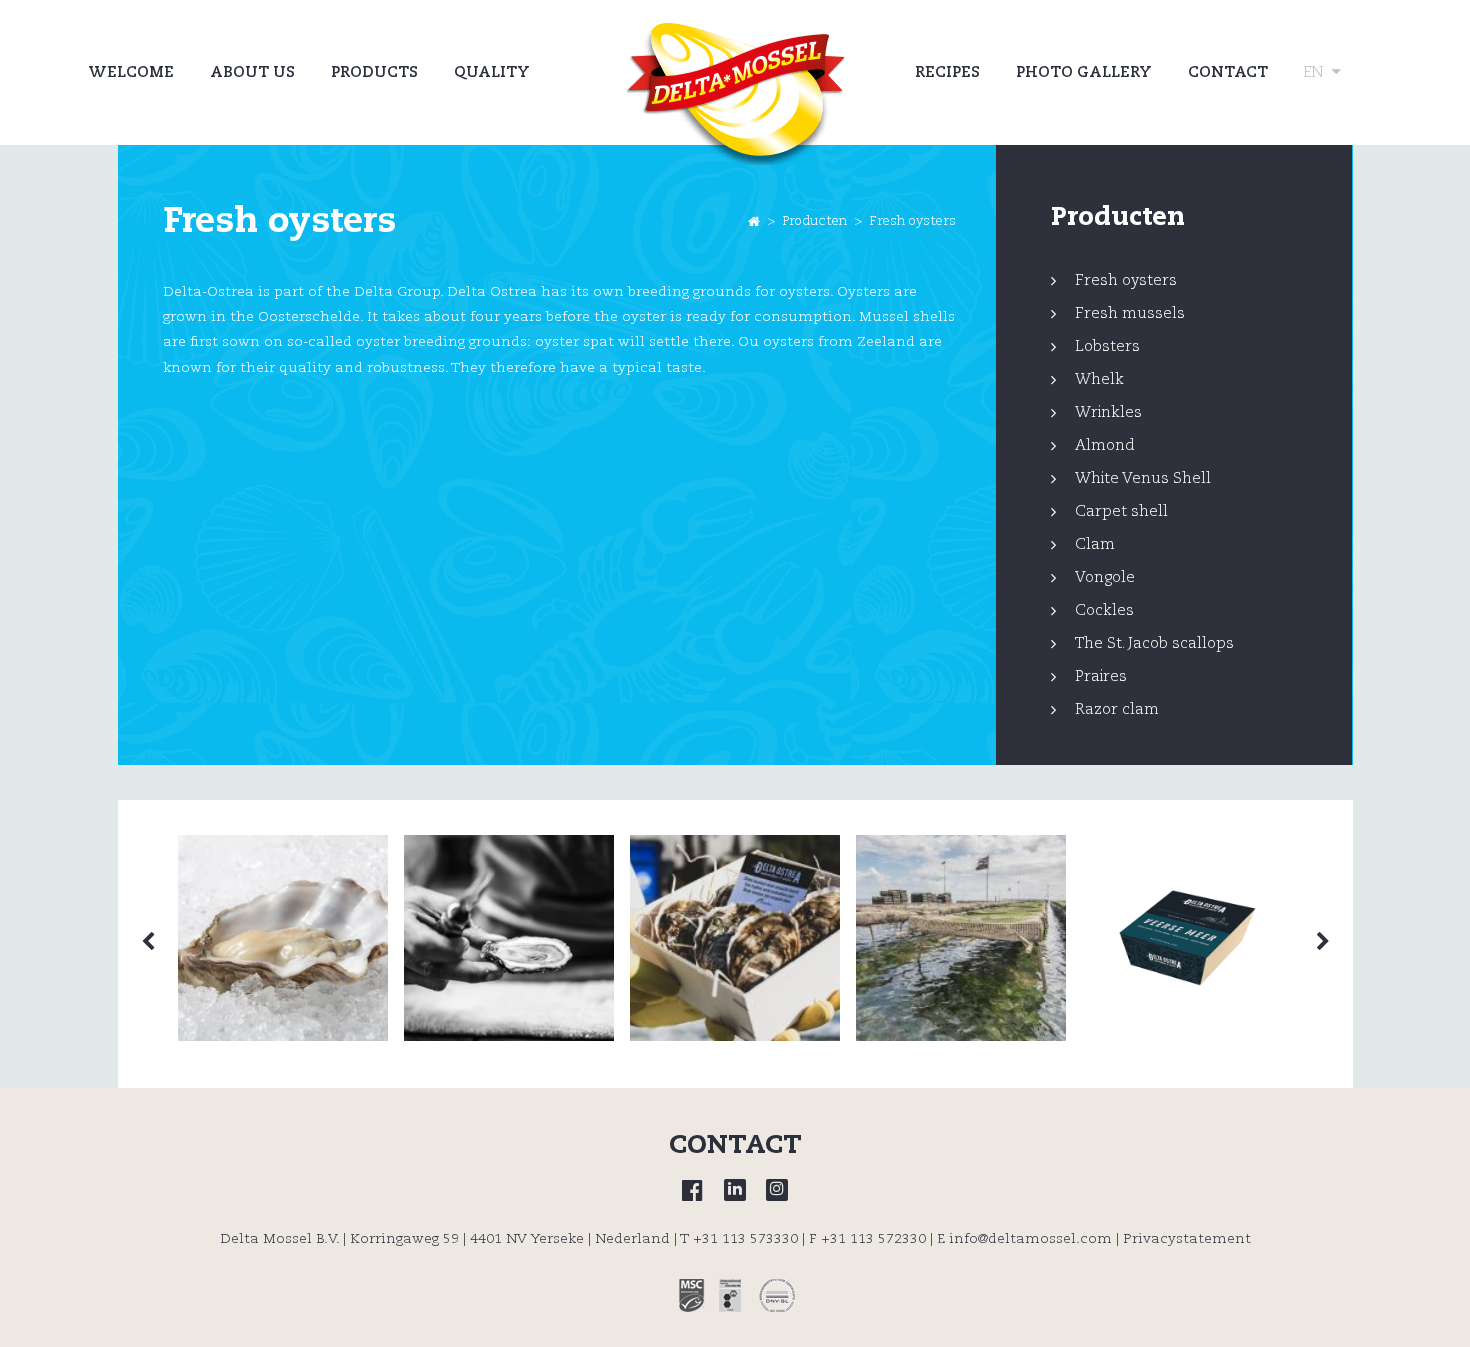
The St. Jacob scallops (1154, 643)
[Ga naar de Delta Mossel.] (754, 222)
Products (374, 72)
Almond (1105, 445)
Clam (1095, 544)
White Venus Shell (1143, 478)
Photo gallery (1084, 72)
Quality (492, 72)
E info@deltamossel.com (1024, 1239)
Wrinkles (1108, 412)
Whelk (1099, 379)
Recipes (947, 72)
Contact (1228, 72)
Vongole (1105, 577)
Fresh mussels (1130, 313)
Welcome (131, 72)
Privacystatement (1187, 1239)
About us (252, 72)
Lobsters (1107, 346)
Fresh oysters (1126, 280)
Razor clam (1117, 709)
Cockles (1104, 610)
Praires (1101, 676)
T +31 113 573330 (739, 1239)
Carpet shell (1121, 511)
